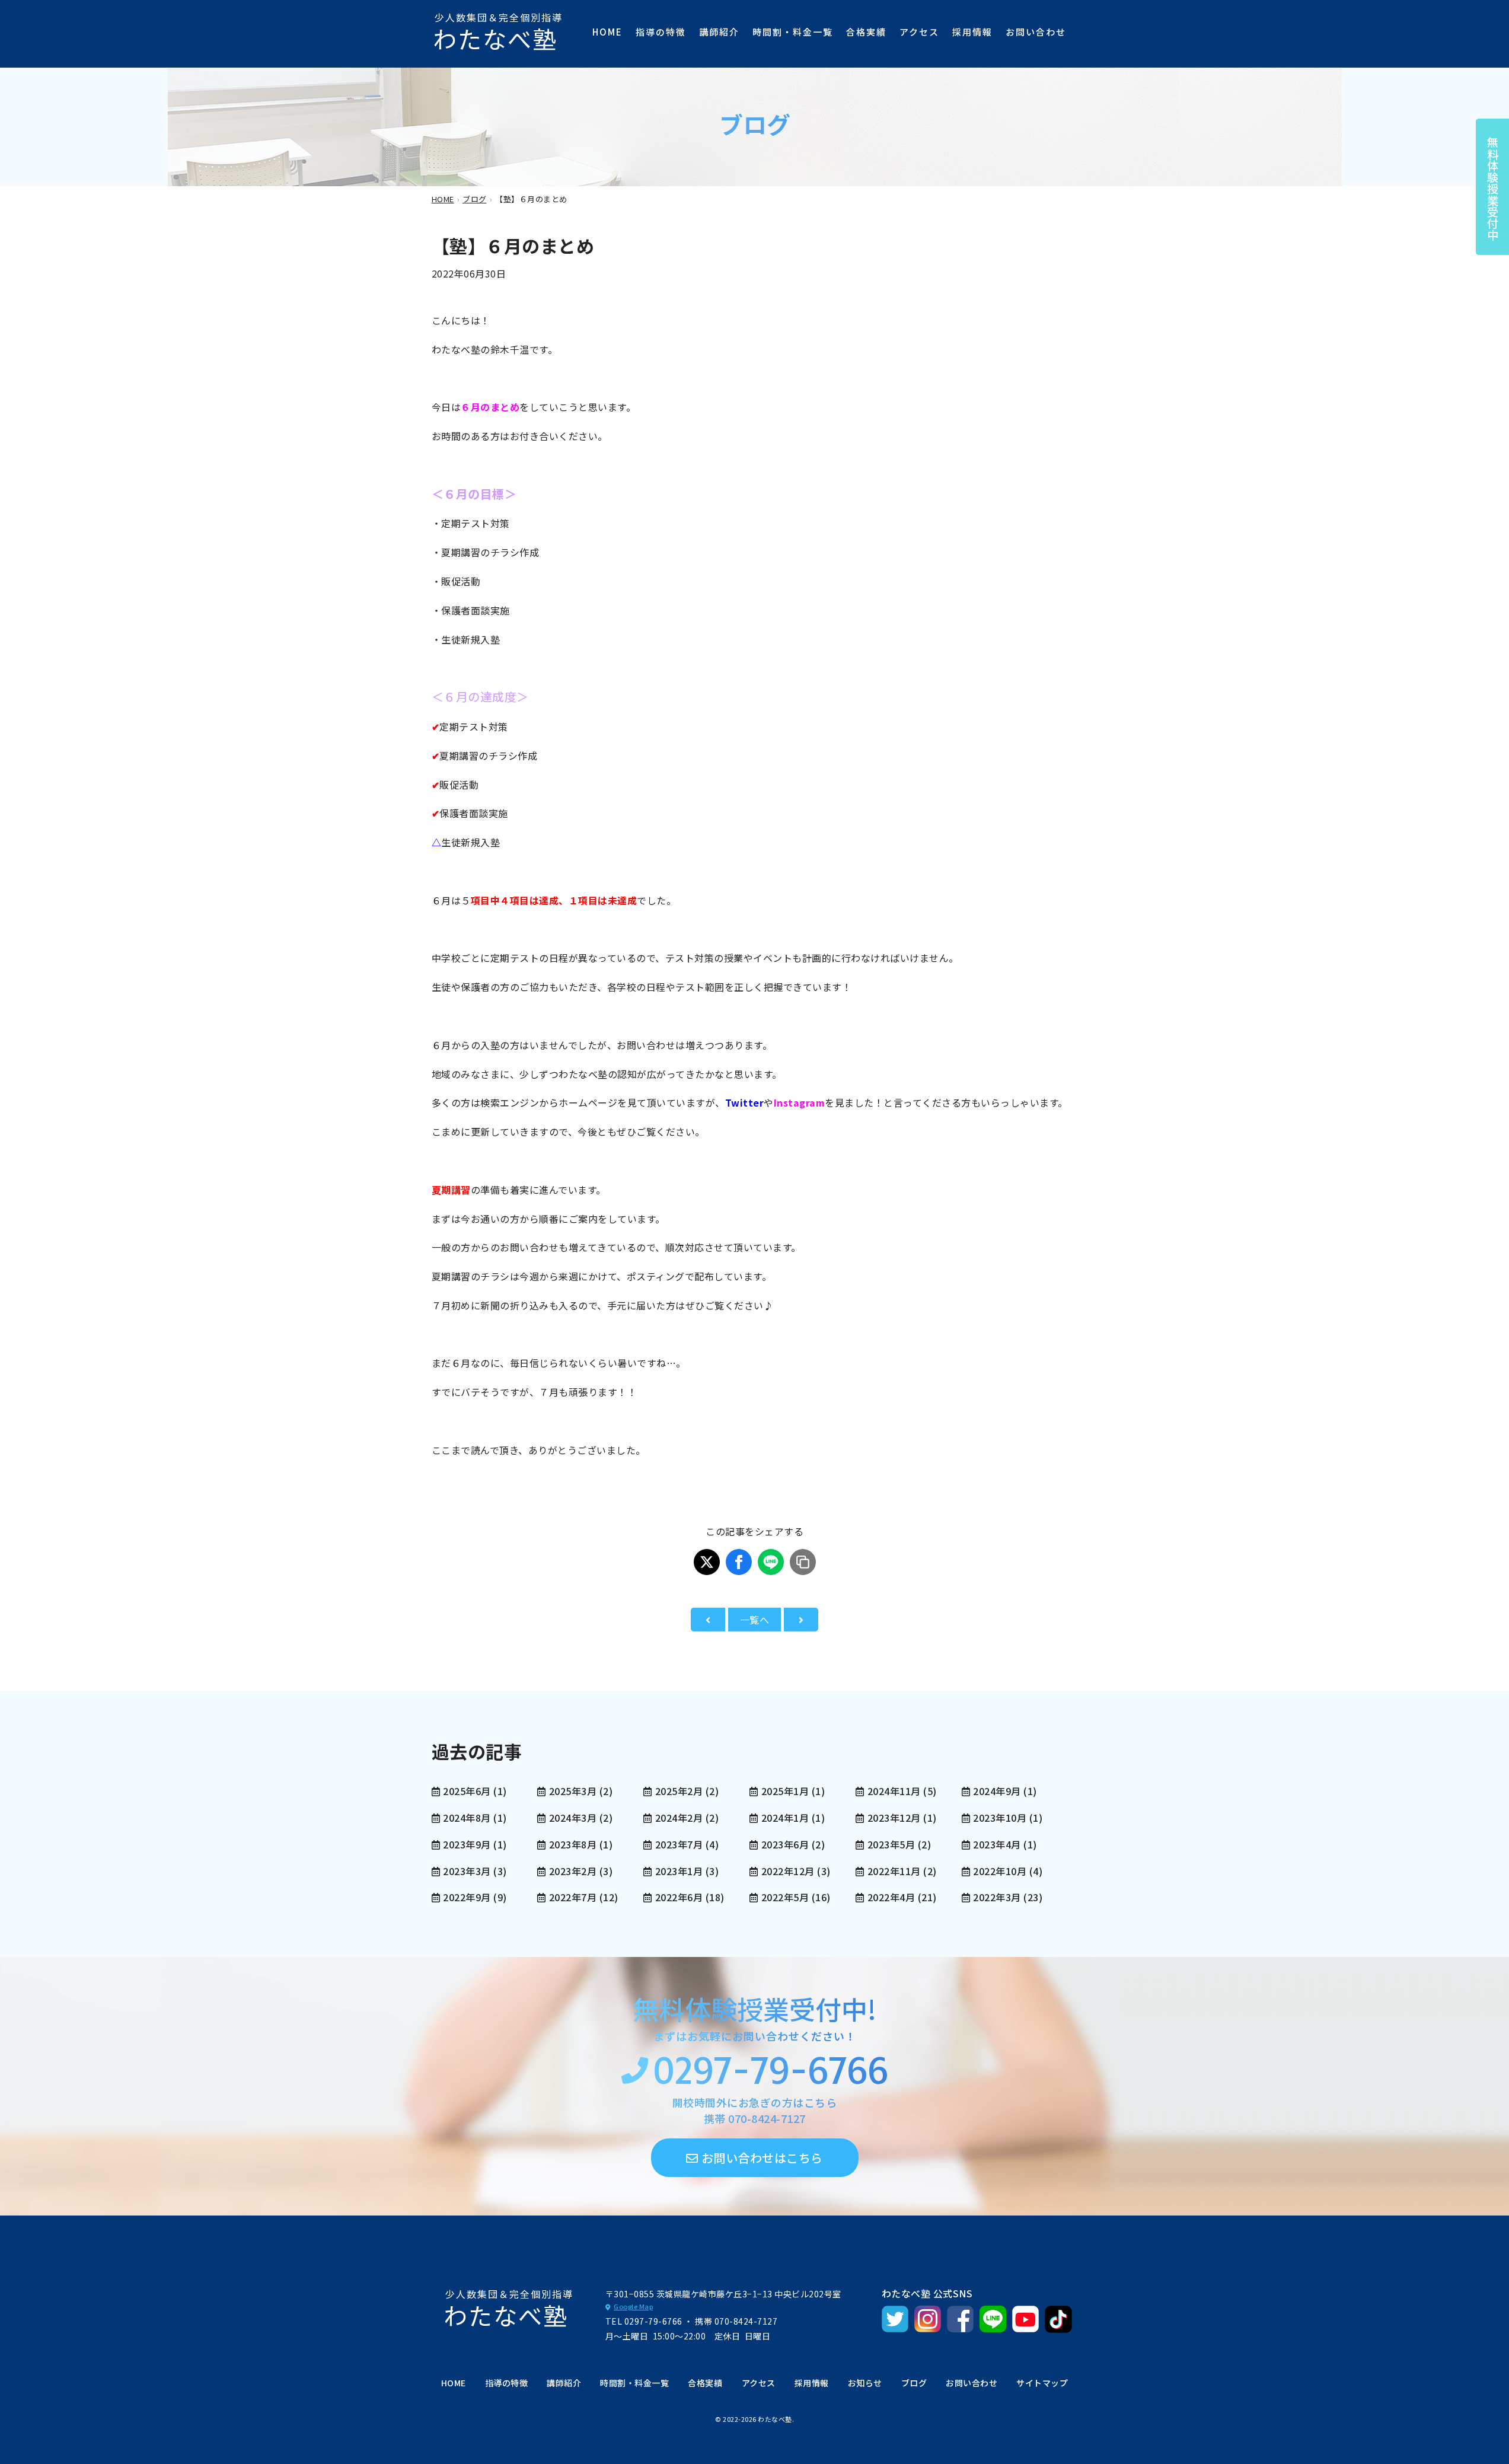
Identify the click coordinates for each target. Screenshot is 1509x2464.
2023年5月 (891, 1844)
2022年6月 (679, 1897)
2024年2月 (679, 1818)
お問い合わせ (1036, 32)
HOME (607, 32)
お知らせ (865, 2383)
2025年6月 (467, 1791)
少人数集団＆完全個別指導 (499, 31)
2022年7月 (573, 1897)
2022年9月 (467, 1897)
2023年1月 (679, 1871)
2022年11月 (894, 1871)
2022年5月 (785, 1897)
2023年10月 (1000, 1818)
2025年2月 (679, 1791)
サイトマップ (1042, 2383)
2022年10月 (1000, 1871)
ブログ (914, 2383)
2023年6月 (785, 1844)
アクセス (919, 32)
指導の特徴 (661, 32)
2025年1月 (785, 1791)
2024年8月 (467, 1818)
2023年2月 (573, 1871)
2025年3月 (573, 1791)
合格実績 (866, 32)
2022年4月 (891, 1897)
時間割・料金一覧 (793, 32)
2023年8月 (573, 1844)
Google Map (633, 2306)
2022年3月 (997, 1897)
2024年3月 (573, 1818)
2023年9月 (467, 1844)
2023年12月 (894, 1818)
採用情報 (972, 32)
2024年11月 (894, 1791)
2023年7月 (679, 1844)
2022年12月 (788, 1871)
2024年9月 (997, 1791)
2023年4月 (997, 1844)
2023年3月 (467, 1871)
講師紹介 (719, 32)
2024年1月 (785, 1818)
